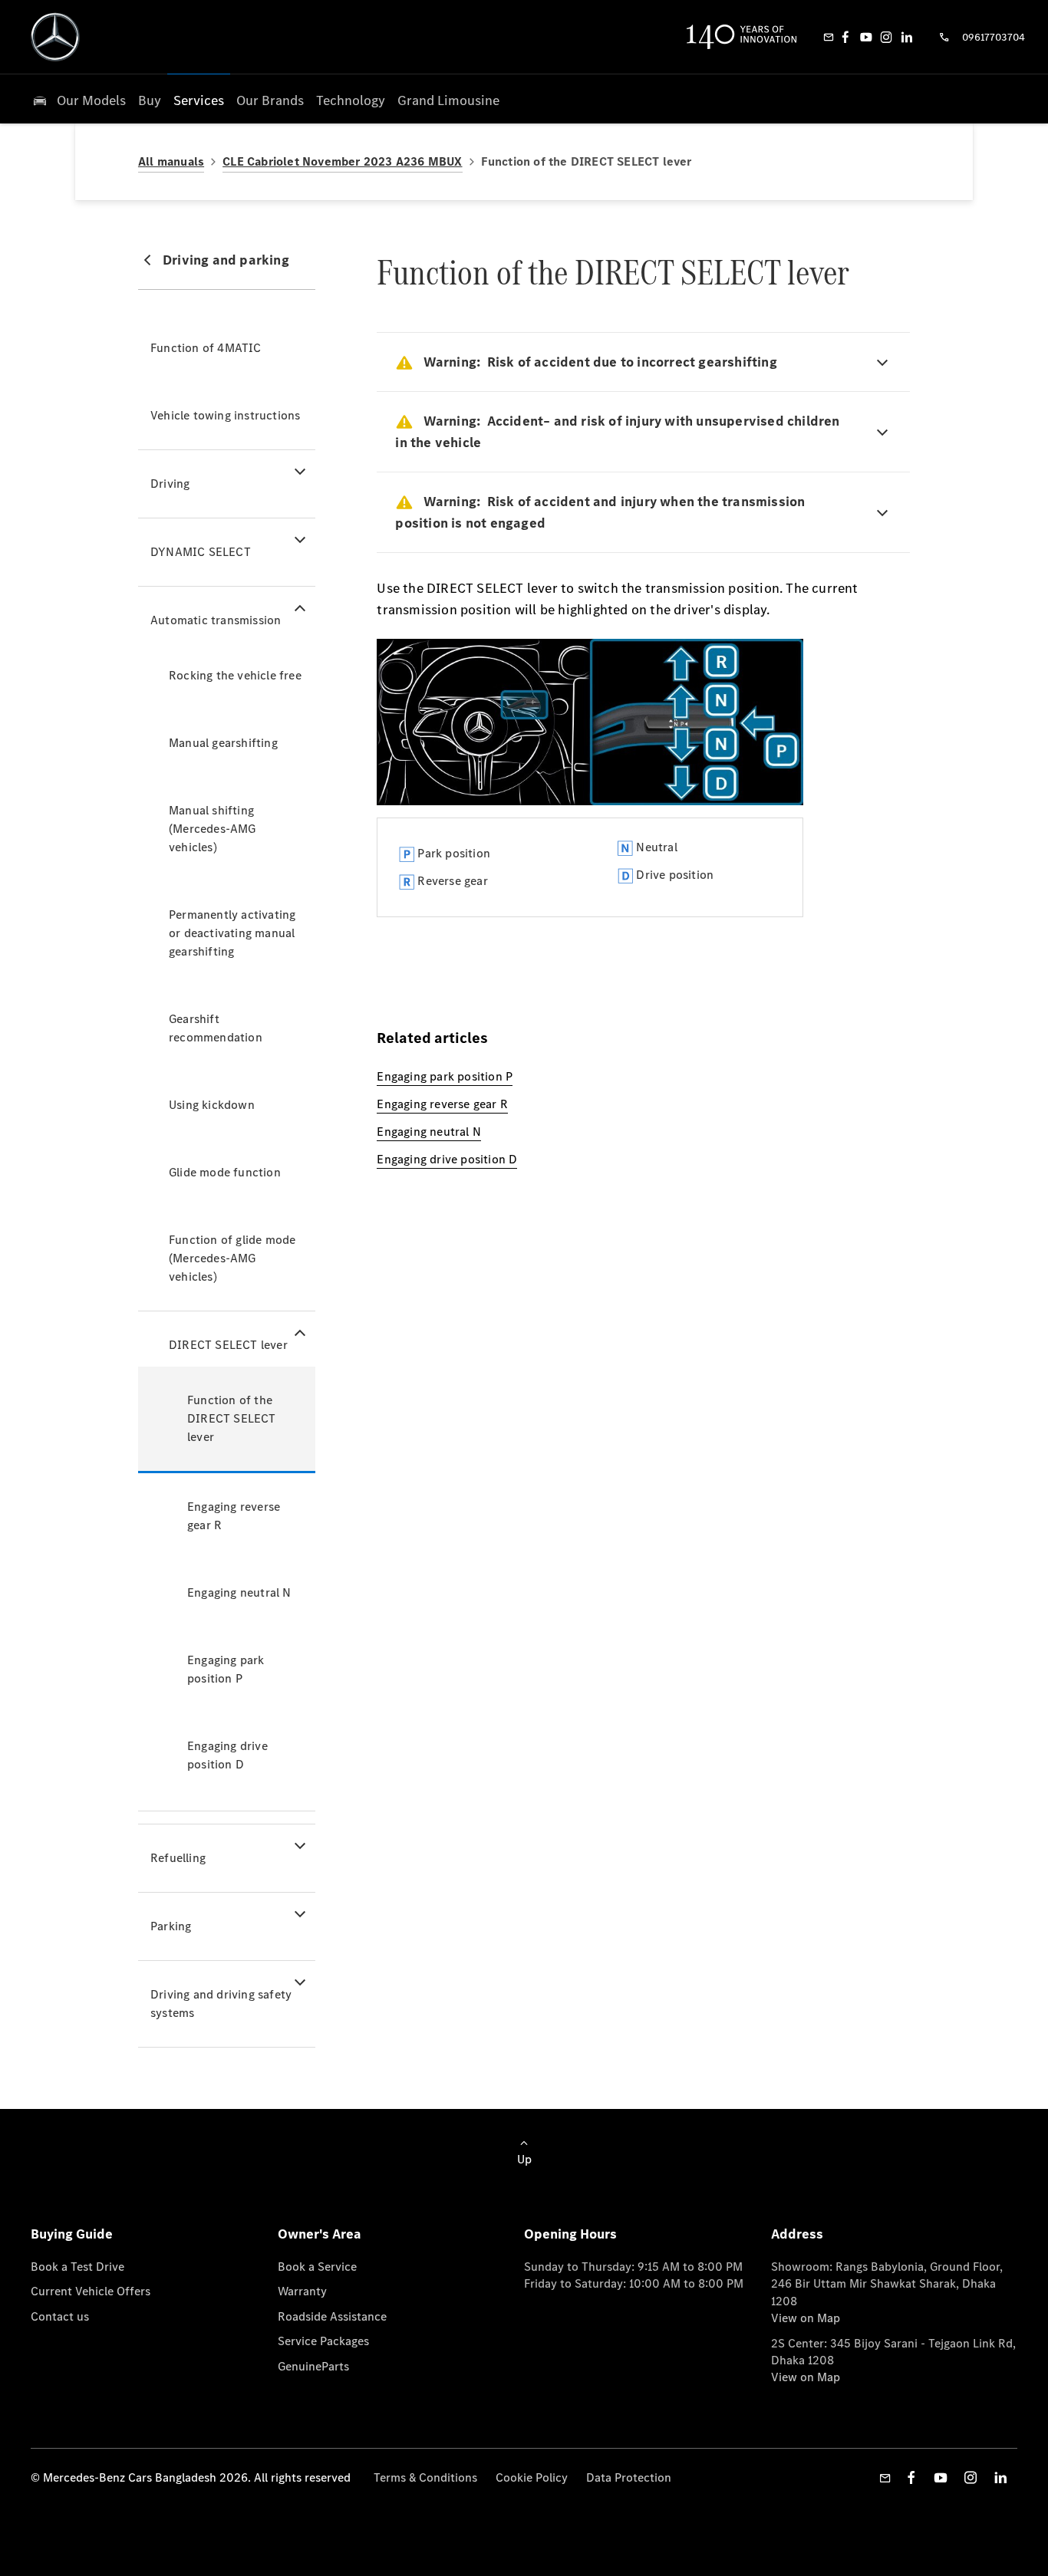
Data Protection (629, 2477)
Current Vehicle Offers (91, 2291)
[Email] (829, 37)
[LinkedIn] (907, 37)
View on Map (806, 2318)
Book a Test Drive (77, 2267)
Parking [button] (171, 1926)
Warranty (302, 2291)
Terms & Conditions (425, 2477)
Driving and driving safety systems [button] (221, 2004)
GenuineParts (313, 2366)
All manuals (171, 161)
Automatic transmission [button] (216, 620)
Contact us (60, 2316)
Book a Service (317, 2267)
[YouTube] (866, 37)
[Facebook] (845, 37)
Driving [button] (170, 484)
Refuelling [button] (178, 1858)
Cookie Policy (532, 2477)
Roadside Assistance (332, 2316)
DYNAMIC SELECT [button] (201, 552)
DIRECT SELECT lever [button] (228, 1345)
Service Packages (323, 2341)
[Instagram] (886, 37)
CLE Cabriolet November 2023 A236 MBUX (342, 161)
